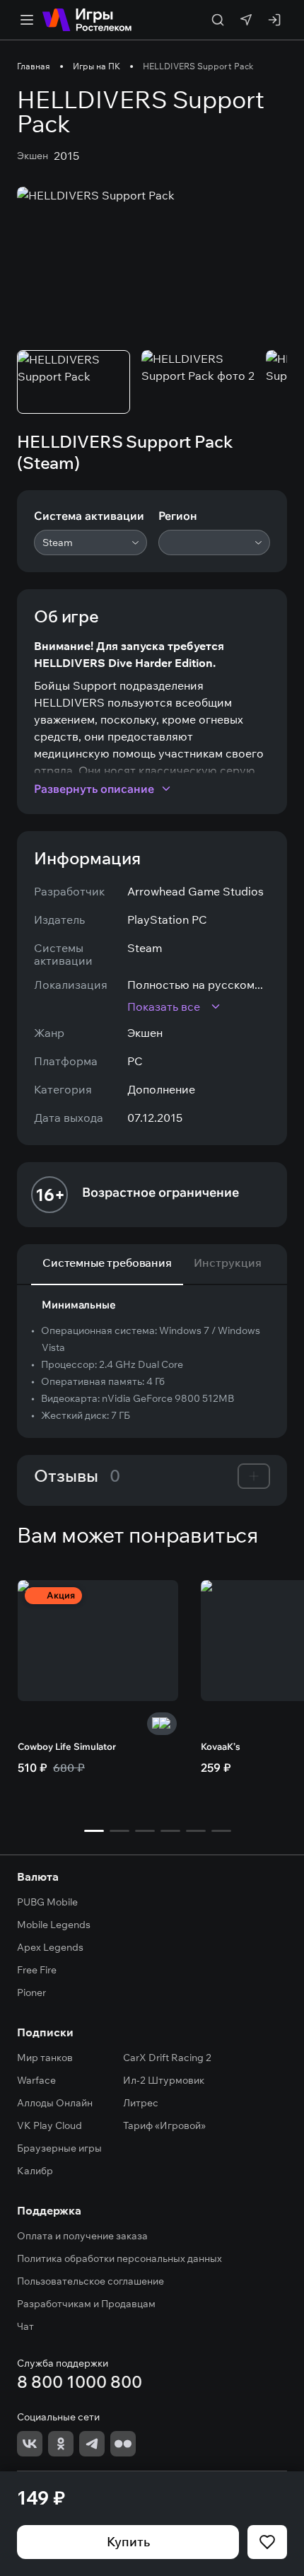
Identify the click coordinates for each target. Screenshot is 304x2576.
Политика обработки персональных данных (119, 2258)
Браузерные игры (59, 2148)
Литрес (141, 2103)
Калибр (35, 2171)
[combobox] (90, 543)
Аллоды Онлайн (55, 2103)
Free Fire (37, 1970)
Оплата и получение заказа (82, 2236)
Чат (25, 2326)
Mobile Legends (54, 1925)
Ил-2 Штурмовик (164, 2080)
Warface (36, 2080)
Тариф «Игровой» (164, 2125)
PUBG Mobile (47, 1902)
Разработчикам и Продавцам (86, 2304)
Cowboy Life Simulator (67, 1746)
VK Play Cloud (49, 2125)
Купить (128, 2542)
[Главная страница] (87, 20)
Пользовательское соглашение (90, 2281)
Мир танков (45, 2058)
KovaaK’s (221, 1746)
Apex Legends (50, 1947)
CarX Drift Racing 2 (167, 2058)
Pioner (31, 1992)
